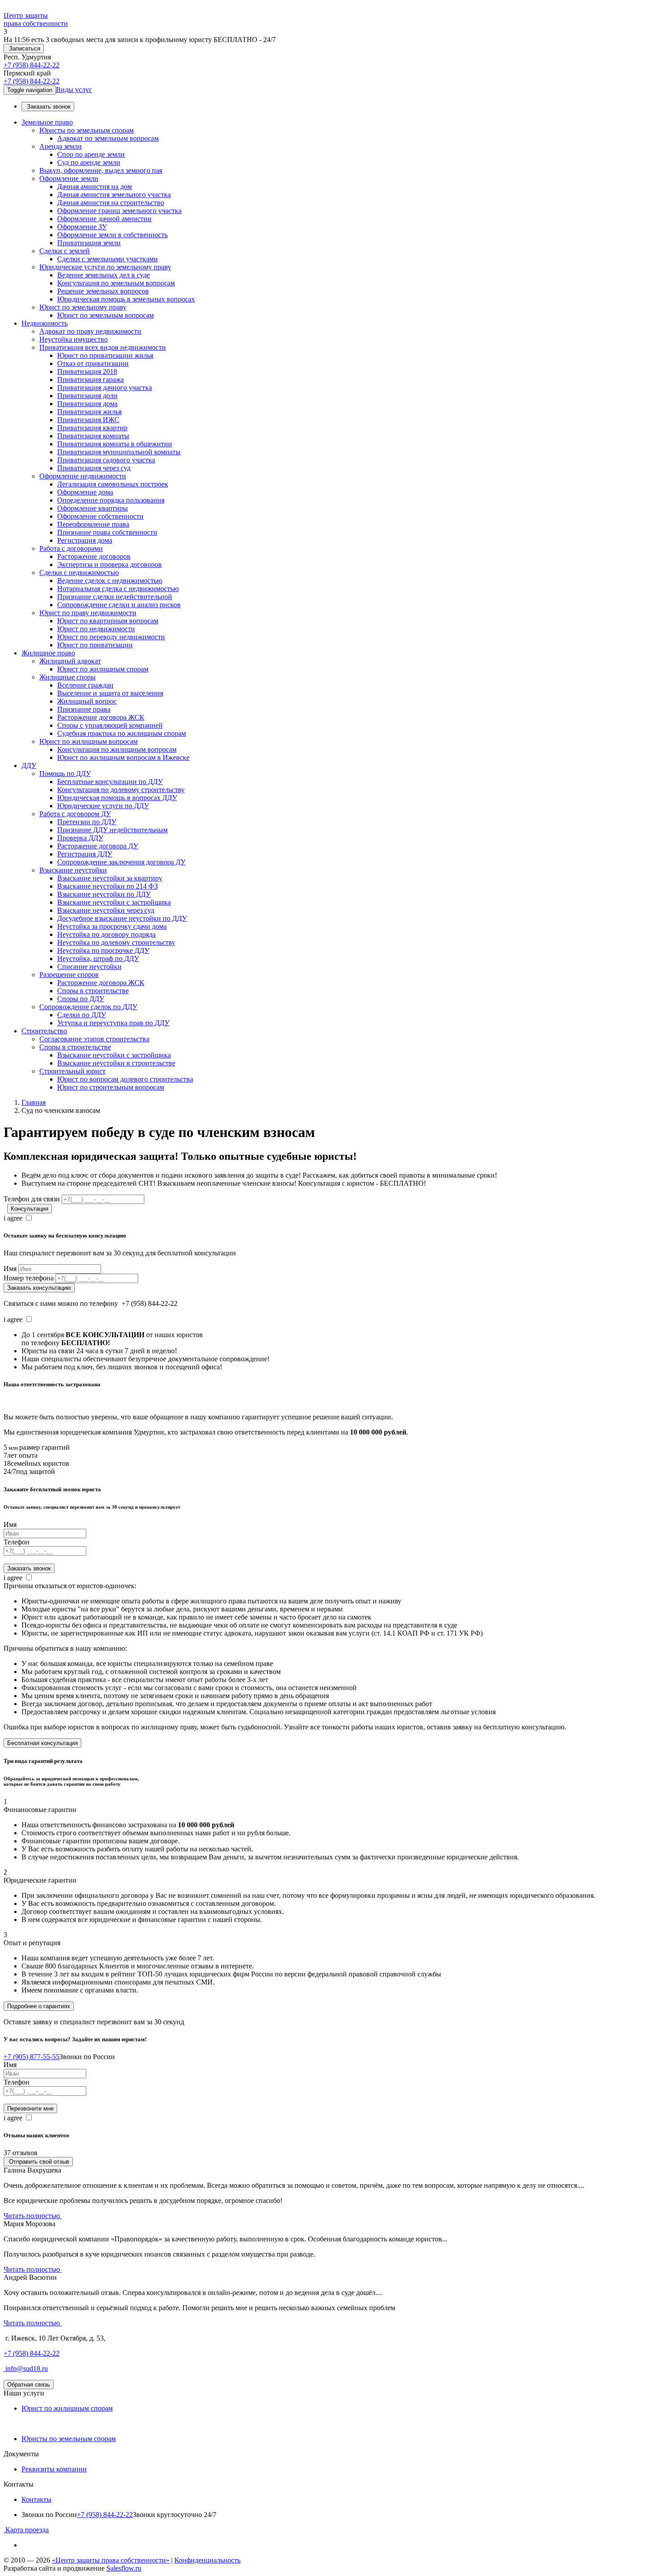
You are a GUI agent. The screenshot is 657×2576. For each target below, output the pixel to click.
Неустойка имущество (74, 339)
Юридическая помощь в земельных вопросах (126, 299)
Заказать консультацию (39, 1288)
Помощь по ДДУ (65, 774)
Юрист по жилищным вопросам (88, 741)
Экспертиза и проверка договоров (109, 564)
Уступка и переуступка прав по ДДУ (113, 1023)
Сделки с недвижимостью (79, 573)
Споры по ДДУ (81, 999)
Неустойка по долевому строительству (116, 942)
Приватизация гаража (91, 380)
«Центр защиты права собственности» (111, 2560)
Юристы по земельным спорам (86, 130)
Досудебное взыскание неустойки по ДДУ (122, 918)
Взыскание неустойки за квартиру (110, 878)
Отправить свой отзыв (38, 2162)
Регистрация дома (85, 540)
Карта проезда (26, 2530)
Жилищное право (48, 653)
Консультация (29, 1209)
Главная (34, 1102)
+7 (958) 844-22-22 (32, 65)
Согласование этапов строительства (94, 1039)
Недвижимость (44, 323)
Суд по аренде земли (89, 162)
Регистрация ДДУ (85, 854)
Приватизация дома (87, 404)
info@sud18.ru (26, 2368)
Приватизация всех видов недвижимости (103, 347)
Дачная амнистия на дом (95, 187)
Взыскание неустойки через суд (106, 910)
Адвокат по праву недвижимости (90, 331)
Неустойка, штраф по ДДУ (98, 959)
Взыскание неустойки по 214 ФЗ (107, 886)
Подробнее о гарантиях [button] (39, 2006)
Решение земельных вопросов (103, 291)
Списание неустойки (89, 967)
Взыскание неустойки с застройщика (114, 902)
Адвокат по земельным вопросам (108, 138)
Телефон (17, 1542)
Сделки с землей (65, 251)
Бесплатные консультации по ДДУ (110, 782)
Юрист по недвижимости (96, 629)
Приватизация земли (89, 243)
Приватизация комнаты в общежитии (115, 444)
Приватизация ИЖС (88, 420)
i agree (13, 1218)
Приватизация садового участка (106, 460)
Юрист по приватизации (95, 645)
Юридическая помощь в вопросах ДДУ (117, 798)
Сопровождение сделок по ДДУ (88, 1007)
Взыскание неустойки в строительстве (116, 1063)
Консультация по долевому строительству (121, 790)
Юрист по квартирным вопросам (108, 621)
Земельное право (47, 122)
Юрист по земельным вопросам (105, 315)
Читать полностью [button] (33, 2216)
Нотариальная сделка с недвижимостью (118, 589)
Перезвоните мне (30, 2108)
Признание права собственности (107, 532)
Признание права (84, 709)
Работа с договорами (71, 548)
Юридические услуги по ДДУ (103, 806)
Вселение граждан (85, 685)
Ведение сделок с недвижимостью (110, 581)
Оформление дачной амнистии (104, 219)
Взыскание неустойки (73, 870)
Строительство (44, 1031)
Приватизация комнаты (93, 436)
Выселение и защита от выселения (110, 693)
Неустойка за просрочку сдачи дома (112, 926)
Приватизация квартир (92, 428)
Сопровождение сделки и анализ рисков (119, 605)
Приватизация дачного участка (105, 388)
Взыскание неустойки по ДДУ (104, 894)
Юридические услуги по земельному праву (105, 267)
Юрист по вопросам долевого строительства (125, 1079)
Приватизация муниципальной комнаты (119, 452)
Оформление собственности (100, 516)
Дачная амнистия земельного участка (114, 195)
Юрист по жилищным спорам (103, 669)
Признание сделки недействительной (115, 597)
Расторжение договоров (94, 556)
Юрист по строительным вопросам (111, 1087)
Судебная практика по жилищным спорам (122, 733)
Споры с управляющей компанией (110, 725)
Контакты (36, 2499)
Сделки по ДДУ (82, 1015)
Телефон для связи (32, 1199)
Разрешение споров (69, 975)
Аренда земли (61, 146)
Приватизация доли (87, 396)
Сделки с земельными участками (107, 259)
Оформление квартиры (93, 508)
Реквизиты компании (54, 2469)
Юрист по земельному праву (83, 307)
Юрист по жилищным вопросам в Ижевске (123, 757)
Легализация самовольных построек (113, 484)
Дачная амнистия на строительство (111, 203)
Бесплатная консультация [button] (42, 1743)
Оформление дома (85, 492)
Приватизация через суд (94, 468)
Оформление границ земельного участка (119, 211)
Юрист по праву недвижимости (88, 613)
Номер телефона (29, 1278)
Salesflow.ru (124, 2568)
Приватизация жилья (89, 412)
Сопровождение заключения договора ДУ (121, 862)
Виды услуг (74, 90)
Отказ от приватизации (93, 363)
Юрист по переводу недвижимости (111, 637)
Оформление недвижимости (83, 476)
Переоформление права (93, 524)
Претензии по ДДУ (87, 822)
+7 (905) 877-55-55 (32, 2057)
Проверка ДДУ (80, 838)
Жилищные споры (67, 677)
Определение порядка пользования (111, 500)
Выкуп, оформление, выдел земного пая (101, 170)
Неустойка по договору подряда (106, 934)
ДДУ (29, 766)
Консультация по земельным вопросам (116, 283)
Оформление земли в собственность (112, 235)
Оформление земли (69, 178)
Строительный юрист (72, 1071)
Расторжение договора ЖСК (101, 717)
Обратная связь (29, 2385)
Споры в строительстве (93, 991)
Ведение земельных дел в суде (103, 275)
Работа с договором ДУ (75, 814)
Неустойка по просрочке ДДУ (103, 950)
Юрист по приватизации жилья (105, 355)
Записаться (24, 48)
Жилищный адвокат (70, 661)
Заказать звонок (48, 107)
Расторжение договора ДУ (98, 846)
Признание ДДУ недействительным (112, 830)
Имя (10, 1269)
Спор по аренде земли (91, 154)
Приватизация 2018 (87, 371)
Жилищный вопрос (87, 701)
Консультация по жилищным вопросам (117, 749)
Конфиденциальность (207, 2560)
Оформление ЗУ (82, 227)
